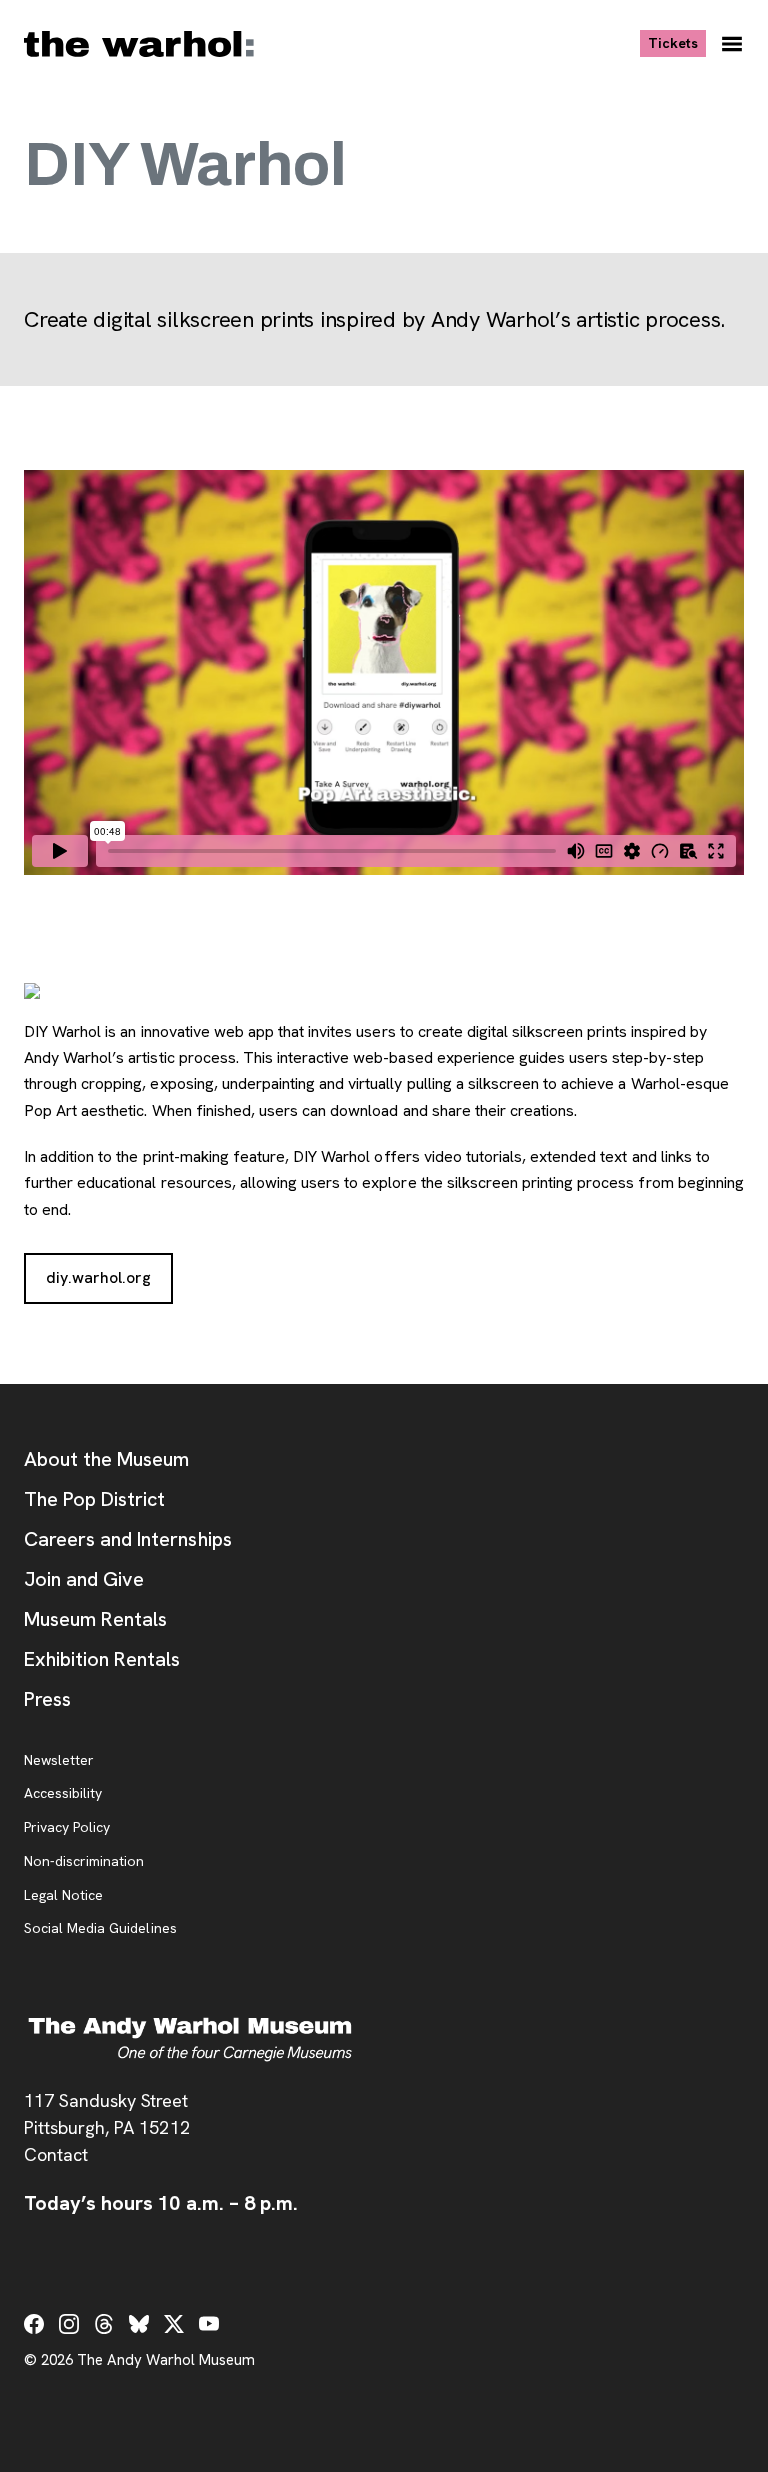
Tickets (677, 42)
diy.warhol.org (109, 1277)
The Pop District (94, 1499)
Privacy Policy (67, 1828)
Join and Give (84, 1579)
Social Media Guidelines (100, 1929)
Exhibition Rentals (102, 1659)
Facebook (34, 2324)
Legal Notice (63, 1896)
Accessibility (63, 1794)
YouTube (209, 2324)
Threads (104, 2324)
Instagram (69, 2324)
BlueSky (139, 2324)
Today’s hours (161, 2203)
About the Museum (106, 1459)
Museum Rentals (95, 1619)
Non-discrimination (84, 1862)
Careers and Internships (128, 1539)
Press (47, 1699)
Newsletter (59, 1761)
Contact (56, 2154)
